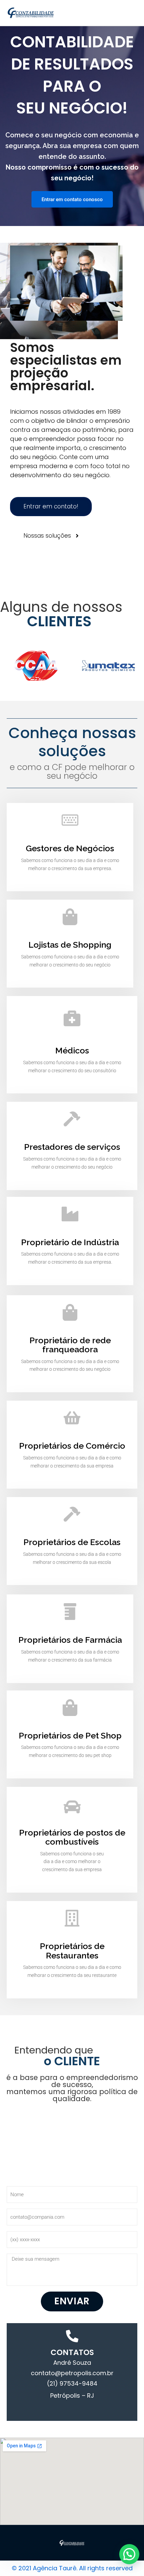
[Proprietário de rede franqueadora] (70, 1312)
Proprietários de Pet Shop (70, 1735)
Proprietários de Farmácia (70, 1640)
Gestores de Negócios (70, 848)
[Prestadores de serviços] (72, 1119)
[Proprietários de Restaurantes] (72, 1918)
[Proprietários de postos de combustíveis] (72, 1807)
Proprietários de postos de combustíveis (72, 1837)
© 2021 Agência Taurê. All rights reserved (72, 2568)
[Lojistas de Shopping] (70, 917)
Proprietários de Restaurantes (72, 1951)
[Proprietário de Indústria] (70, 1214)
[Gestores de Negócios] (70, 820)
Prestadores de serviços (72, 1147)
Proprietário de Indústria (70, 1242)
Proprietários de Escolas (72, 1542)
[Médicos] (72, 1018)
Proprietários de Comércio (72, 1446)
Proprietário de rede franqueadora (70, 1345)
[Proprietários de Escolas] (72, 1514)
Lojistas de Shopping (70, 945)
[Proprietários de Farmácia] (70, 1612)
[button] (129, 2554)
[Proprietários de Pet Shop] (70, 1708)
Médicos (72, 1050)
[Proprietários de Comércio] (72, 1418)
